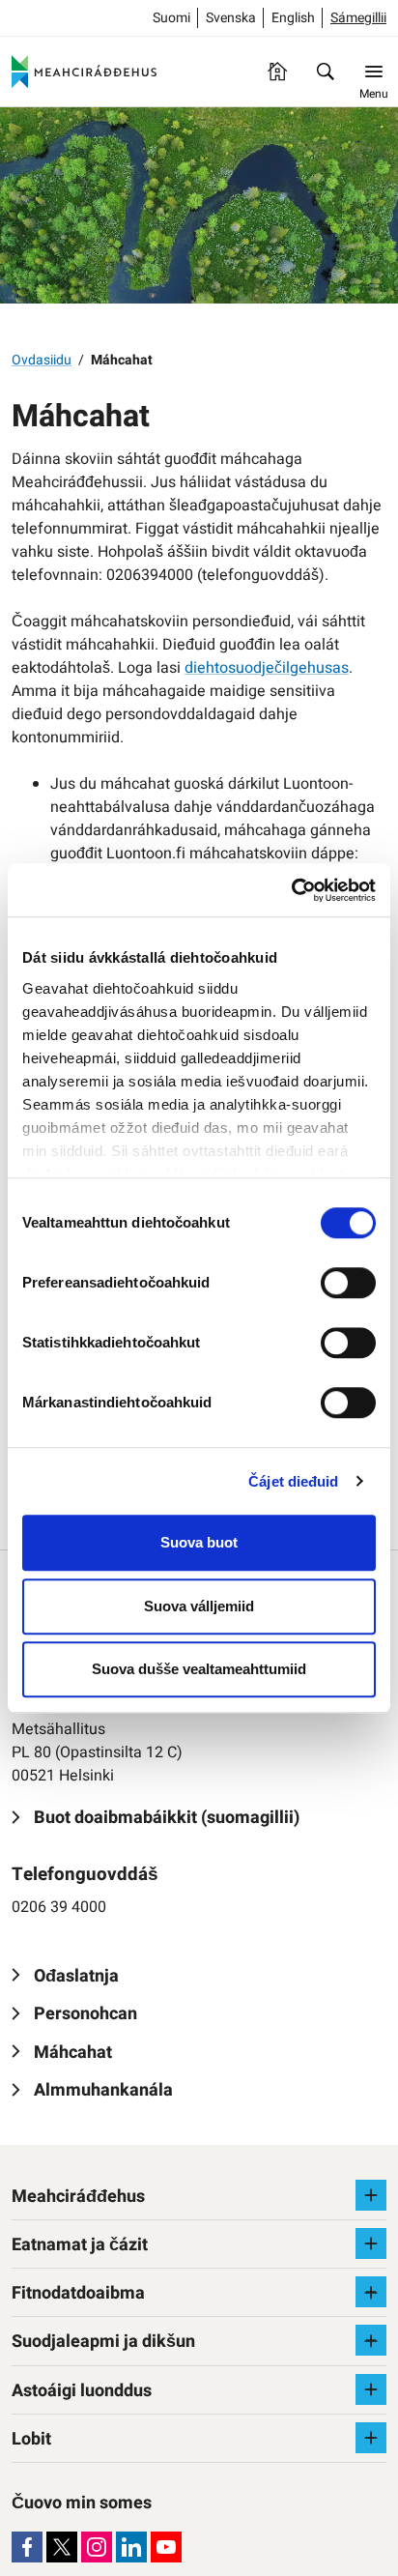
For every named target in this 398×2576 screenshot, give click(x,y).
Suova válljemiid (199, 1606)
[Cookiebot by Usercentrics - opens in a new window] (291, 890)
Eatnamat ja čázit (80, 2245)
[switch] (348, 1283)
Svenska (231, 18)
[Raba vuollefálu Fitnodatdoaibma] (371, 2292)
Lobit (31, 2439)
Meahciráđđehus (78, 2197)
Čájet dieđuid (293, 1481)
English (293, 18)
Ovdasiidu (42, 360)
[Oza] (326, 72)
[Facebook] (27, 2547)
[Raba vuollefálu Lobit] (371, 2438)
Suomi (171, 18)
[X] (62, 2547)
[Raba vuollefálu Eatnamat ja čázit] (371, 2243)
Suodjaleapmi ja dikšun (103, 2342)
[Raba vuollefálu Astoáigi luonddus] (371, 2389)
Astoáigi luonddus (82, 2391)
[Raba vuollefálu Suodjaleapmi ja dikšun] (371, 2340)
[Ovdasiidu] (277, 72)
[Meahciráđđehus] (84, 72)
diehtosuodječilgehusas (267, 668)
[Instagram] (97, 2547)
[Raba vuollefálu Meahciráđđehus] (371, 2195)
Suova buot (199, 1542)
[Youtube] (166, 2547)
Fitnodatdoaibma (78, 2293)
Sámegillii (358, 18)
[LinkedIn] (131, 2547)
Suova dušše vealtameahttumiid (199, 1669)
